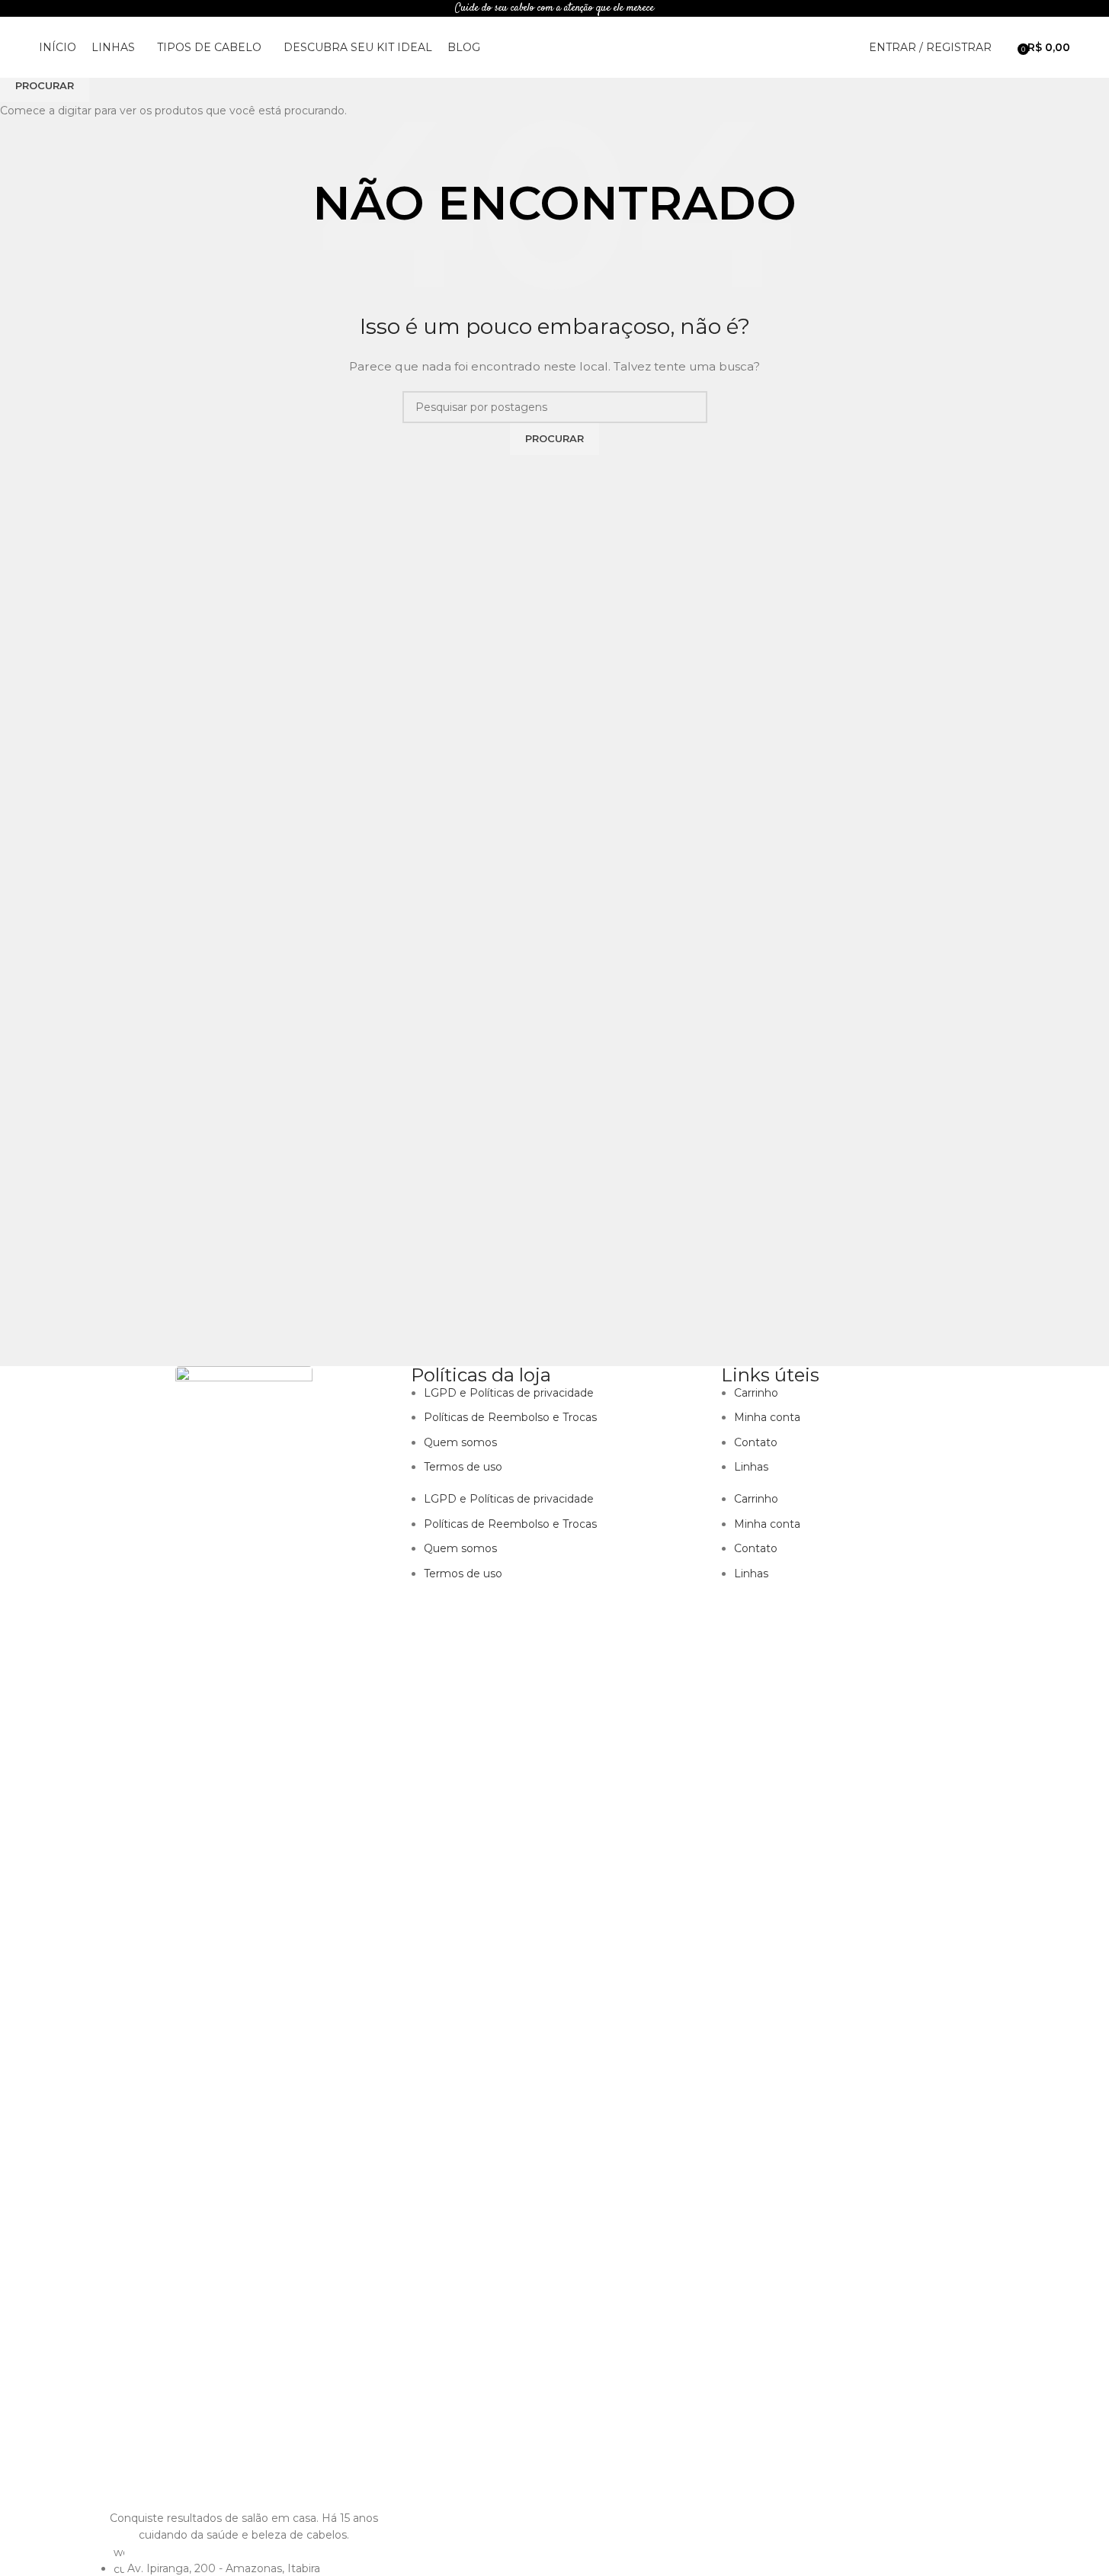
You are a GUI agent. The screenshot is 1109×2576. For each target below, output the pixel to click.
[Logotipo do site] (555, 47)
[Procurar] (1007, 47)
